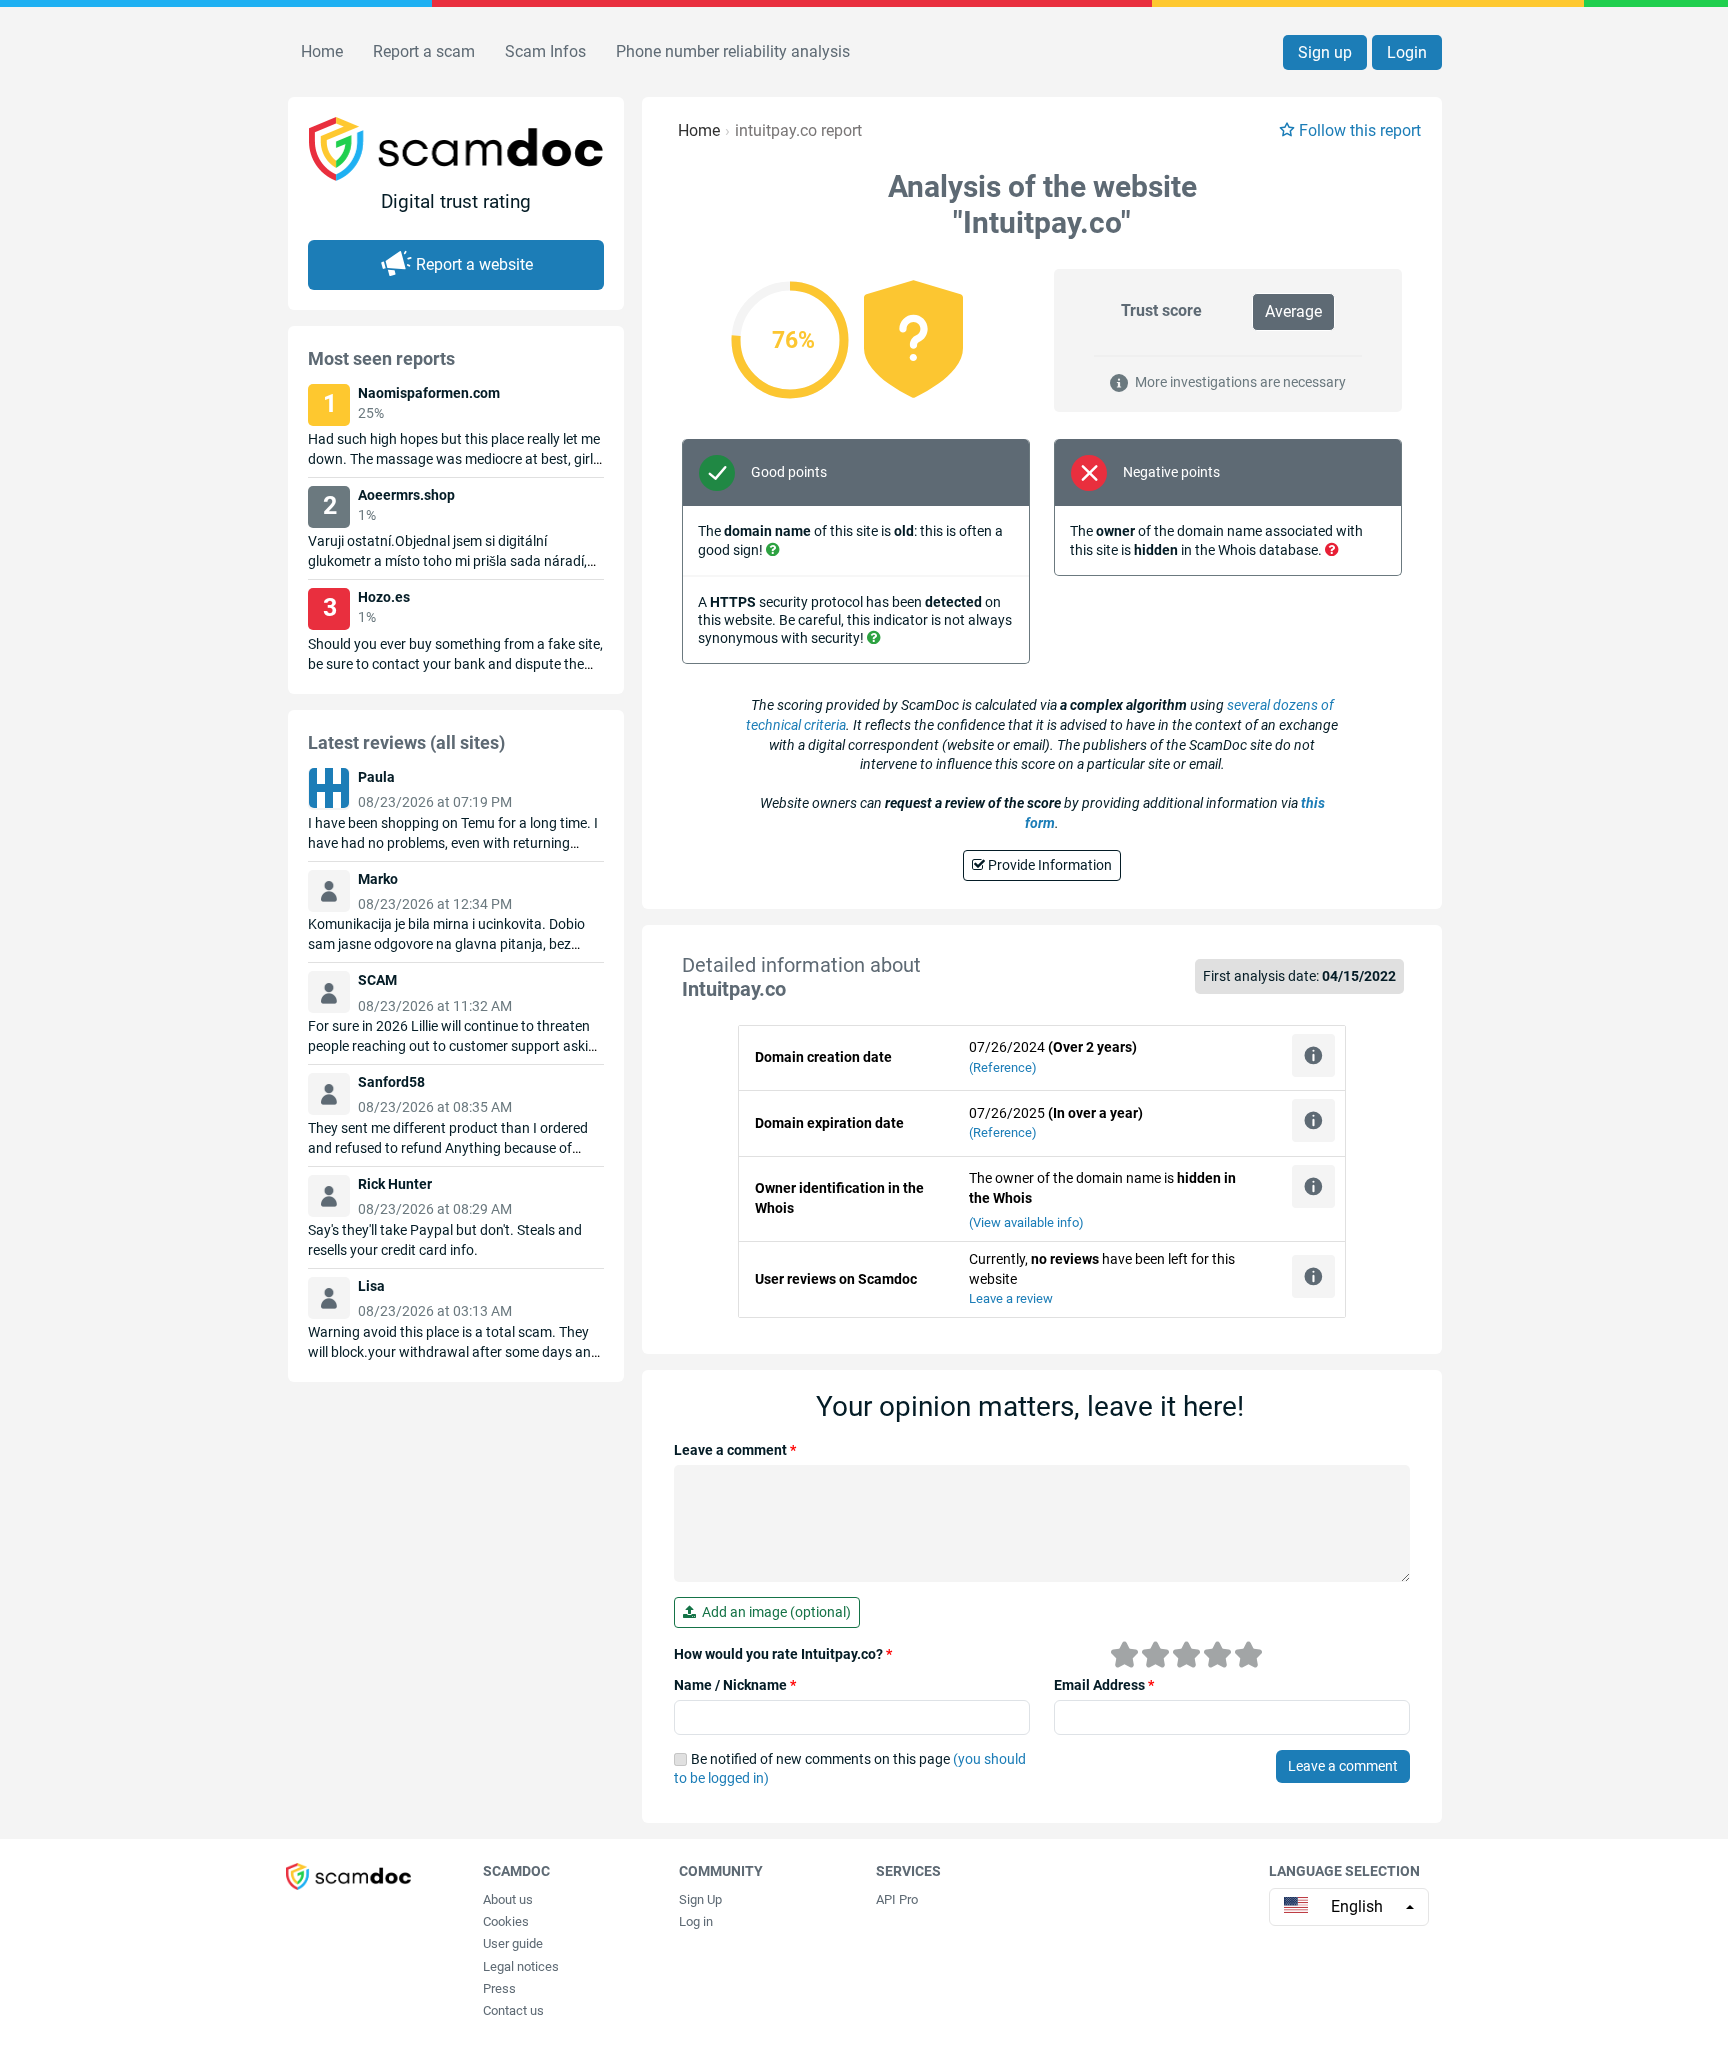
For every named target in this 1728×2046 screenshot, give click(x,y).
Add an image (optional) (773, 1612)
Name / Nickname (735, 1685)
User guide (513, 1943)
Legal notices (521, 1966)
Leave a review (1011, 1298)
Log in (696, 1921)
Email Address (1104, 1685)
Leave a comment (735, 1450)
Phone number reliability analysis (733, 51)
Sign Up (700, 1899)
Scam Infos (545, 51)
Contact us (513, 2010)
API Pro (897, 1899)
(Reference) (1003, 1067)
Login (1407, 52)
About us (508, 1899)
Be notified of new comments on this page (850, 1769)
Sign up (1325, 52)
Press (499, 1988)
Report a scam (424, 51)
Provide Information (1048, 865)
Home (322, 51)
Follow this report (1360, 130)
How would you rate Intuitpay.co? (783, 1654)
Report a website (474, 264)
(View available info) (1026, 1222)
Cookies (506, 1921)
